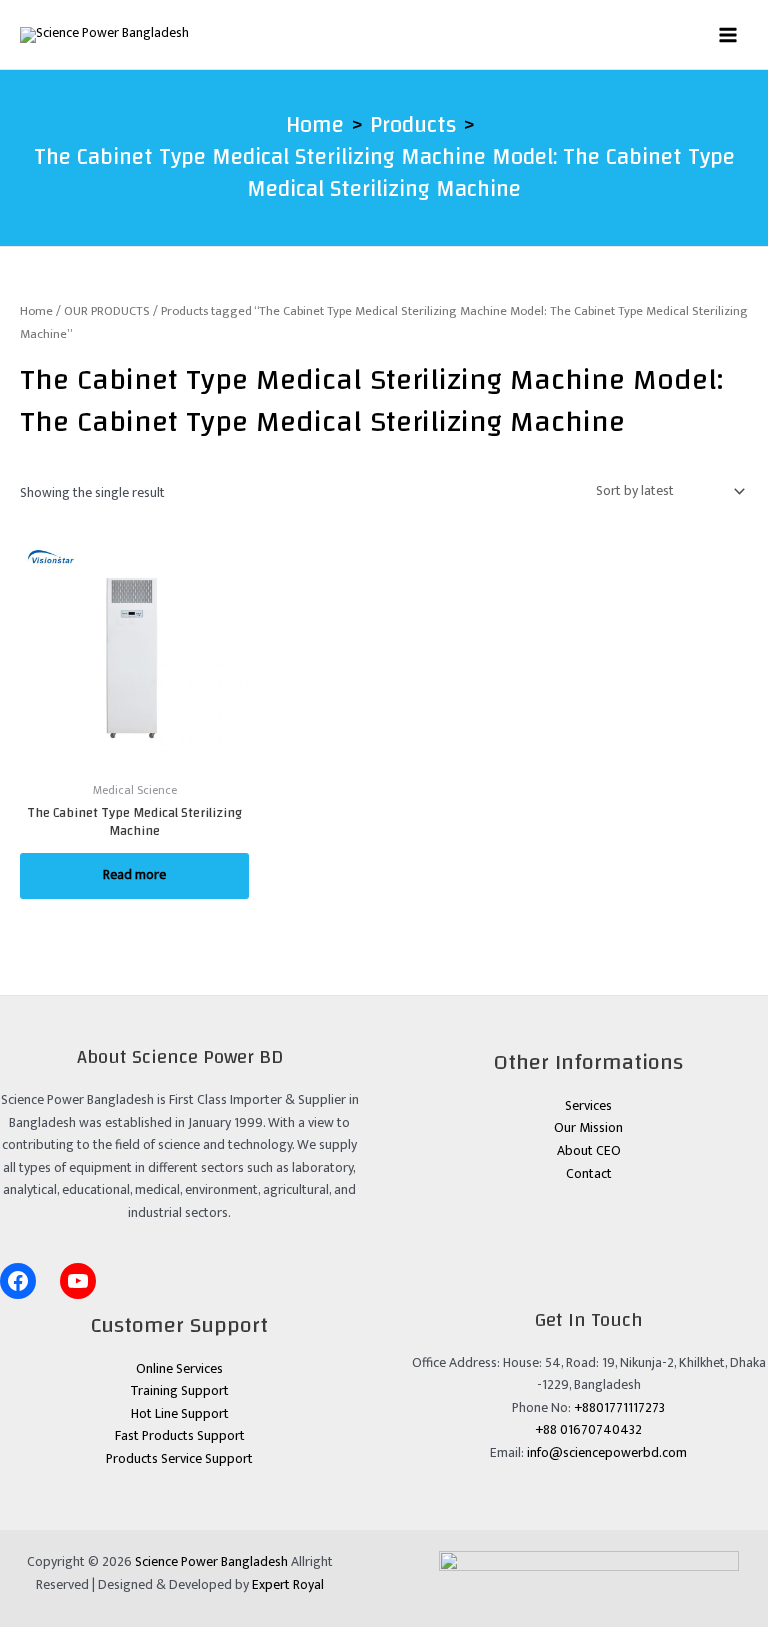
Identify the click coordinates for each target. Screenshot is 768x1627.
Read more (134, 875)
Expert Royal (288, 1585)
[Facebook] (18, 1281)
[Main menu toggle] (728, 34)
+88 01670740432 (588, 1430)
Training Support (179, 1391)
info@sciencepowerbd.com (607, 1453)
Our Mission (588, 1128)
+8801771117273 (619, 1408)
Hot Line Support (180, 1414)
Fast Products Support (180, 1436)
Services (588, 1106)
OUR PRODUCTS (107, 311)
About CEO (589, 1151)
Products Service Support (179, 1459)
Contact (589, 1174)
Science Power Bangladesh (211, 1562)
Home (36, 311)
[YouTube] (78, 1281)
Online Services (179, 1369)
